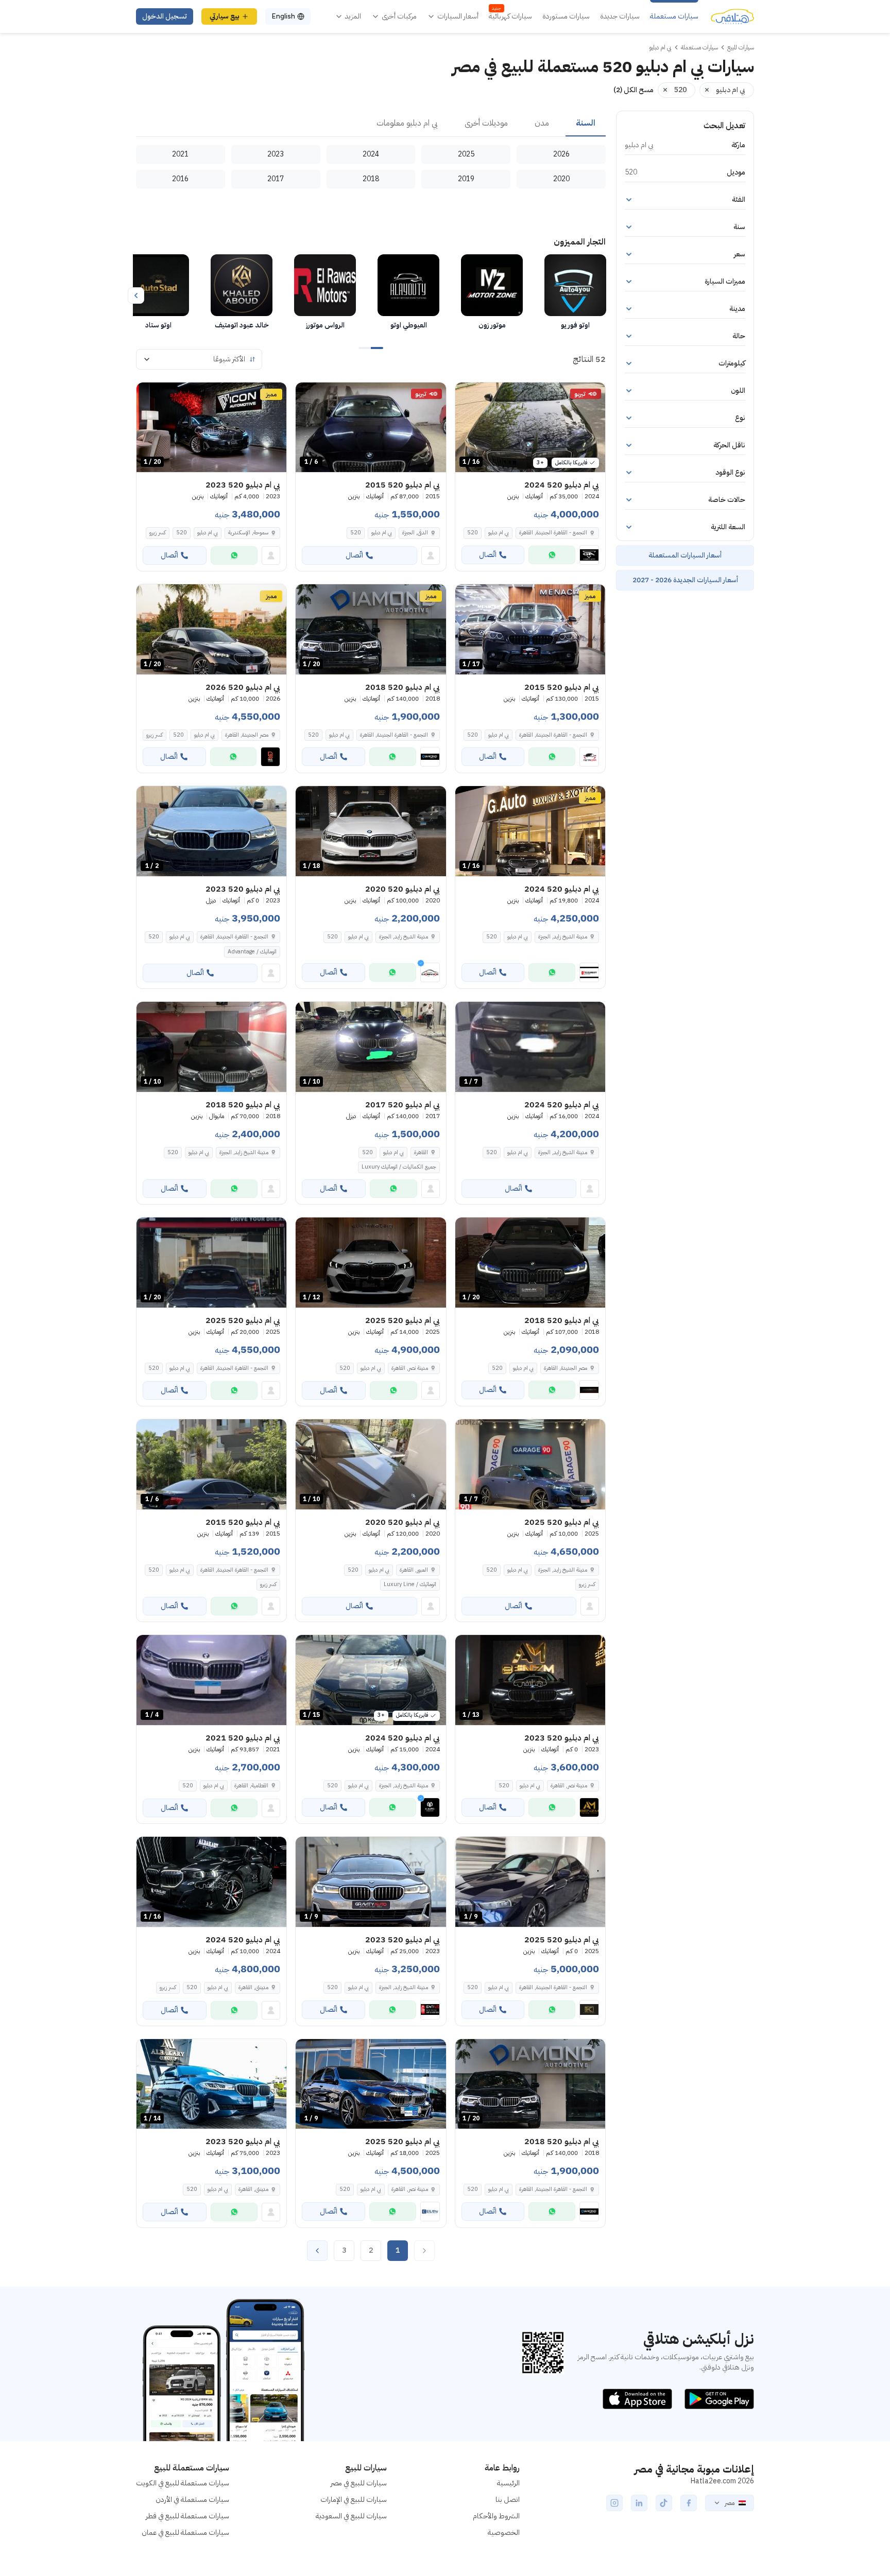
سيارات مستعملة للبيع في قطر (187, 2516)
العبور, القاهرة (414, 1570)
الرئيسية (508, 2483)
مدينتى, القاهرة (253, 1987)
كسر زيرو (158, 533)
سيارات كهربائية (510, 16)
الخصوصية (504, 2533)
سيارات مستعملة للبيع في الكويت (183, 2483)
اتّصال (488, 555)
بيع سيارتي (225, 16)
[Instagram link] (614, 2503)
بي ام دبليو (499, 533)
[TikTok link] (664, 2503)
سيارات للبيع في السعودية (351, 2516)
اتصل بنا (508, 2500)
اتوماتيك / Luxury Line (410, 1584)
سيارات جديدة (620, 16)
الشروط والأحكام (496, 2516)
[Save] (468, 395)
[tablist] (371, 124)
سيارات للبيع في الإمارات (354, 2500)
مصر (730, 2503)
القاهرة (421, 1152)
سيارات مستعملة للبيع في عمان (185, 2533)
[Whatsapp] (552, 555)
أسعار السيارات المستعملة (685, 555)
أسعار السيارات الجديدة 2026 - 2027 (685, 580)
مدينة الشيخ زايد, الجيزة (563, 937)
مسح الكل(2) (634, 90)
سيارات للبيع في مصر (359, 2483)
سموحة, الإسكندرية (248, 533)
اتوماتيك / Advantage (252, 952)
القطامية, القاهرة (251, 1786)
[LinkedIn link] (639, 2503)
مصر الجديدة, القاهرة (247, 735)
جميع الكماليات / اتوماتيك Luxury (399, 1167)
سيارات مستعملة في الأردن (192, 2500)
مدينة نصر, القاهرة (410, 1368)
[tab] (586, 124)
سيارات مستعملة (674, 16)
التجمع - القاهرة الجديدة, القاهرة (553, 533)
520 (473, 533)
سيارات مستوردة (566, 16)
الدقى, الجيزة (415, 533)
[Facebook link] (689, 2503)
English (283, 16)
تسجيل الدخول (165, 16)
